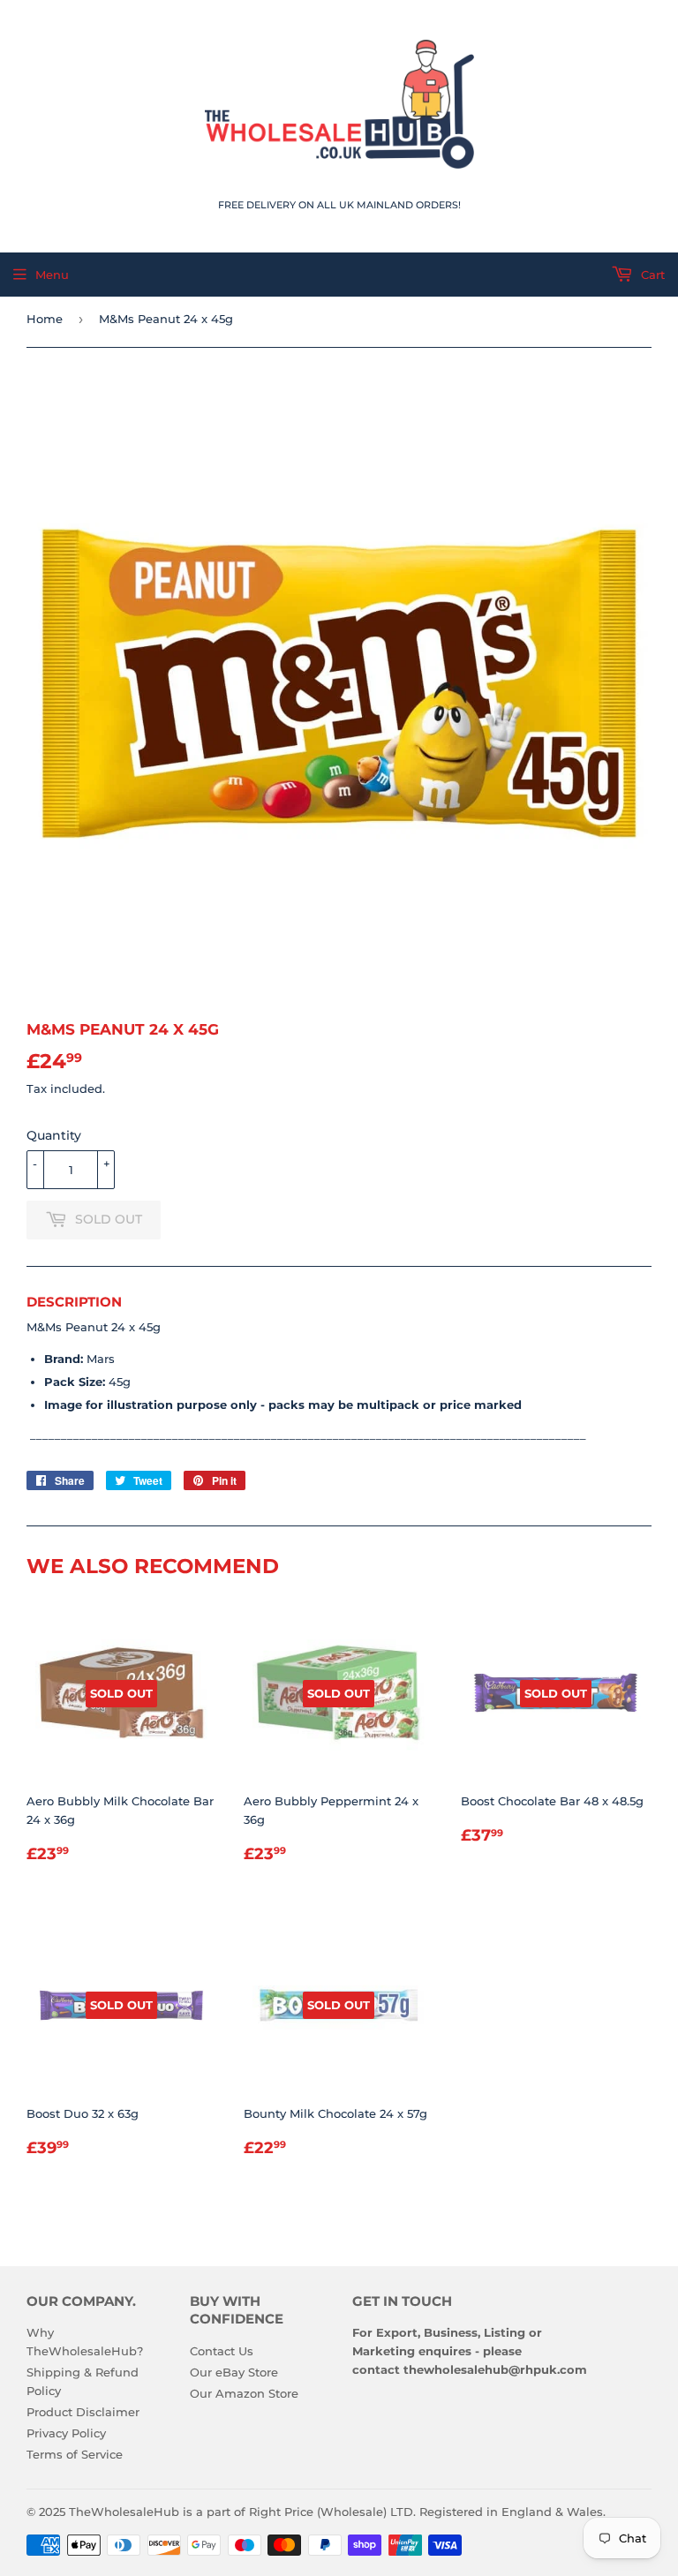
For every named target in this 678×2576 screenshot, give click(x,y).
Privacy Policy (66, 2433)
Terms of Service (75, 2454)
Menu (52, 275)
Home (45, 319)
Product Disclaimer (83, 2412)
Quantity (54, 1135)
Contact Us (222, 2351)
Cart (651, 275)
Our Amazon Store (244, 2393)
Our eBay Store (234, 2372)
